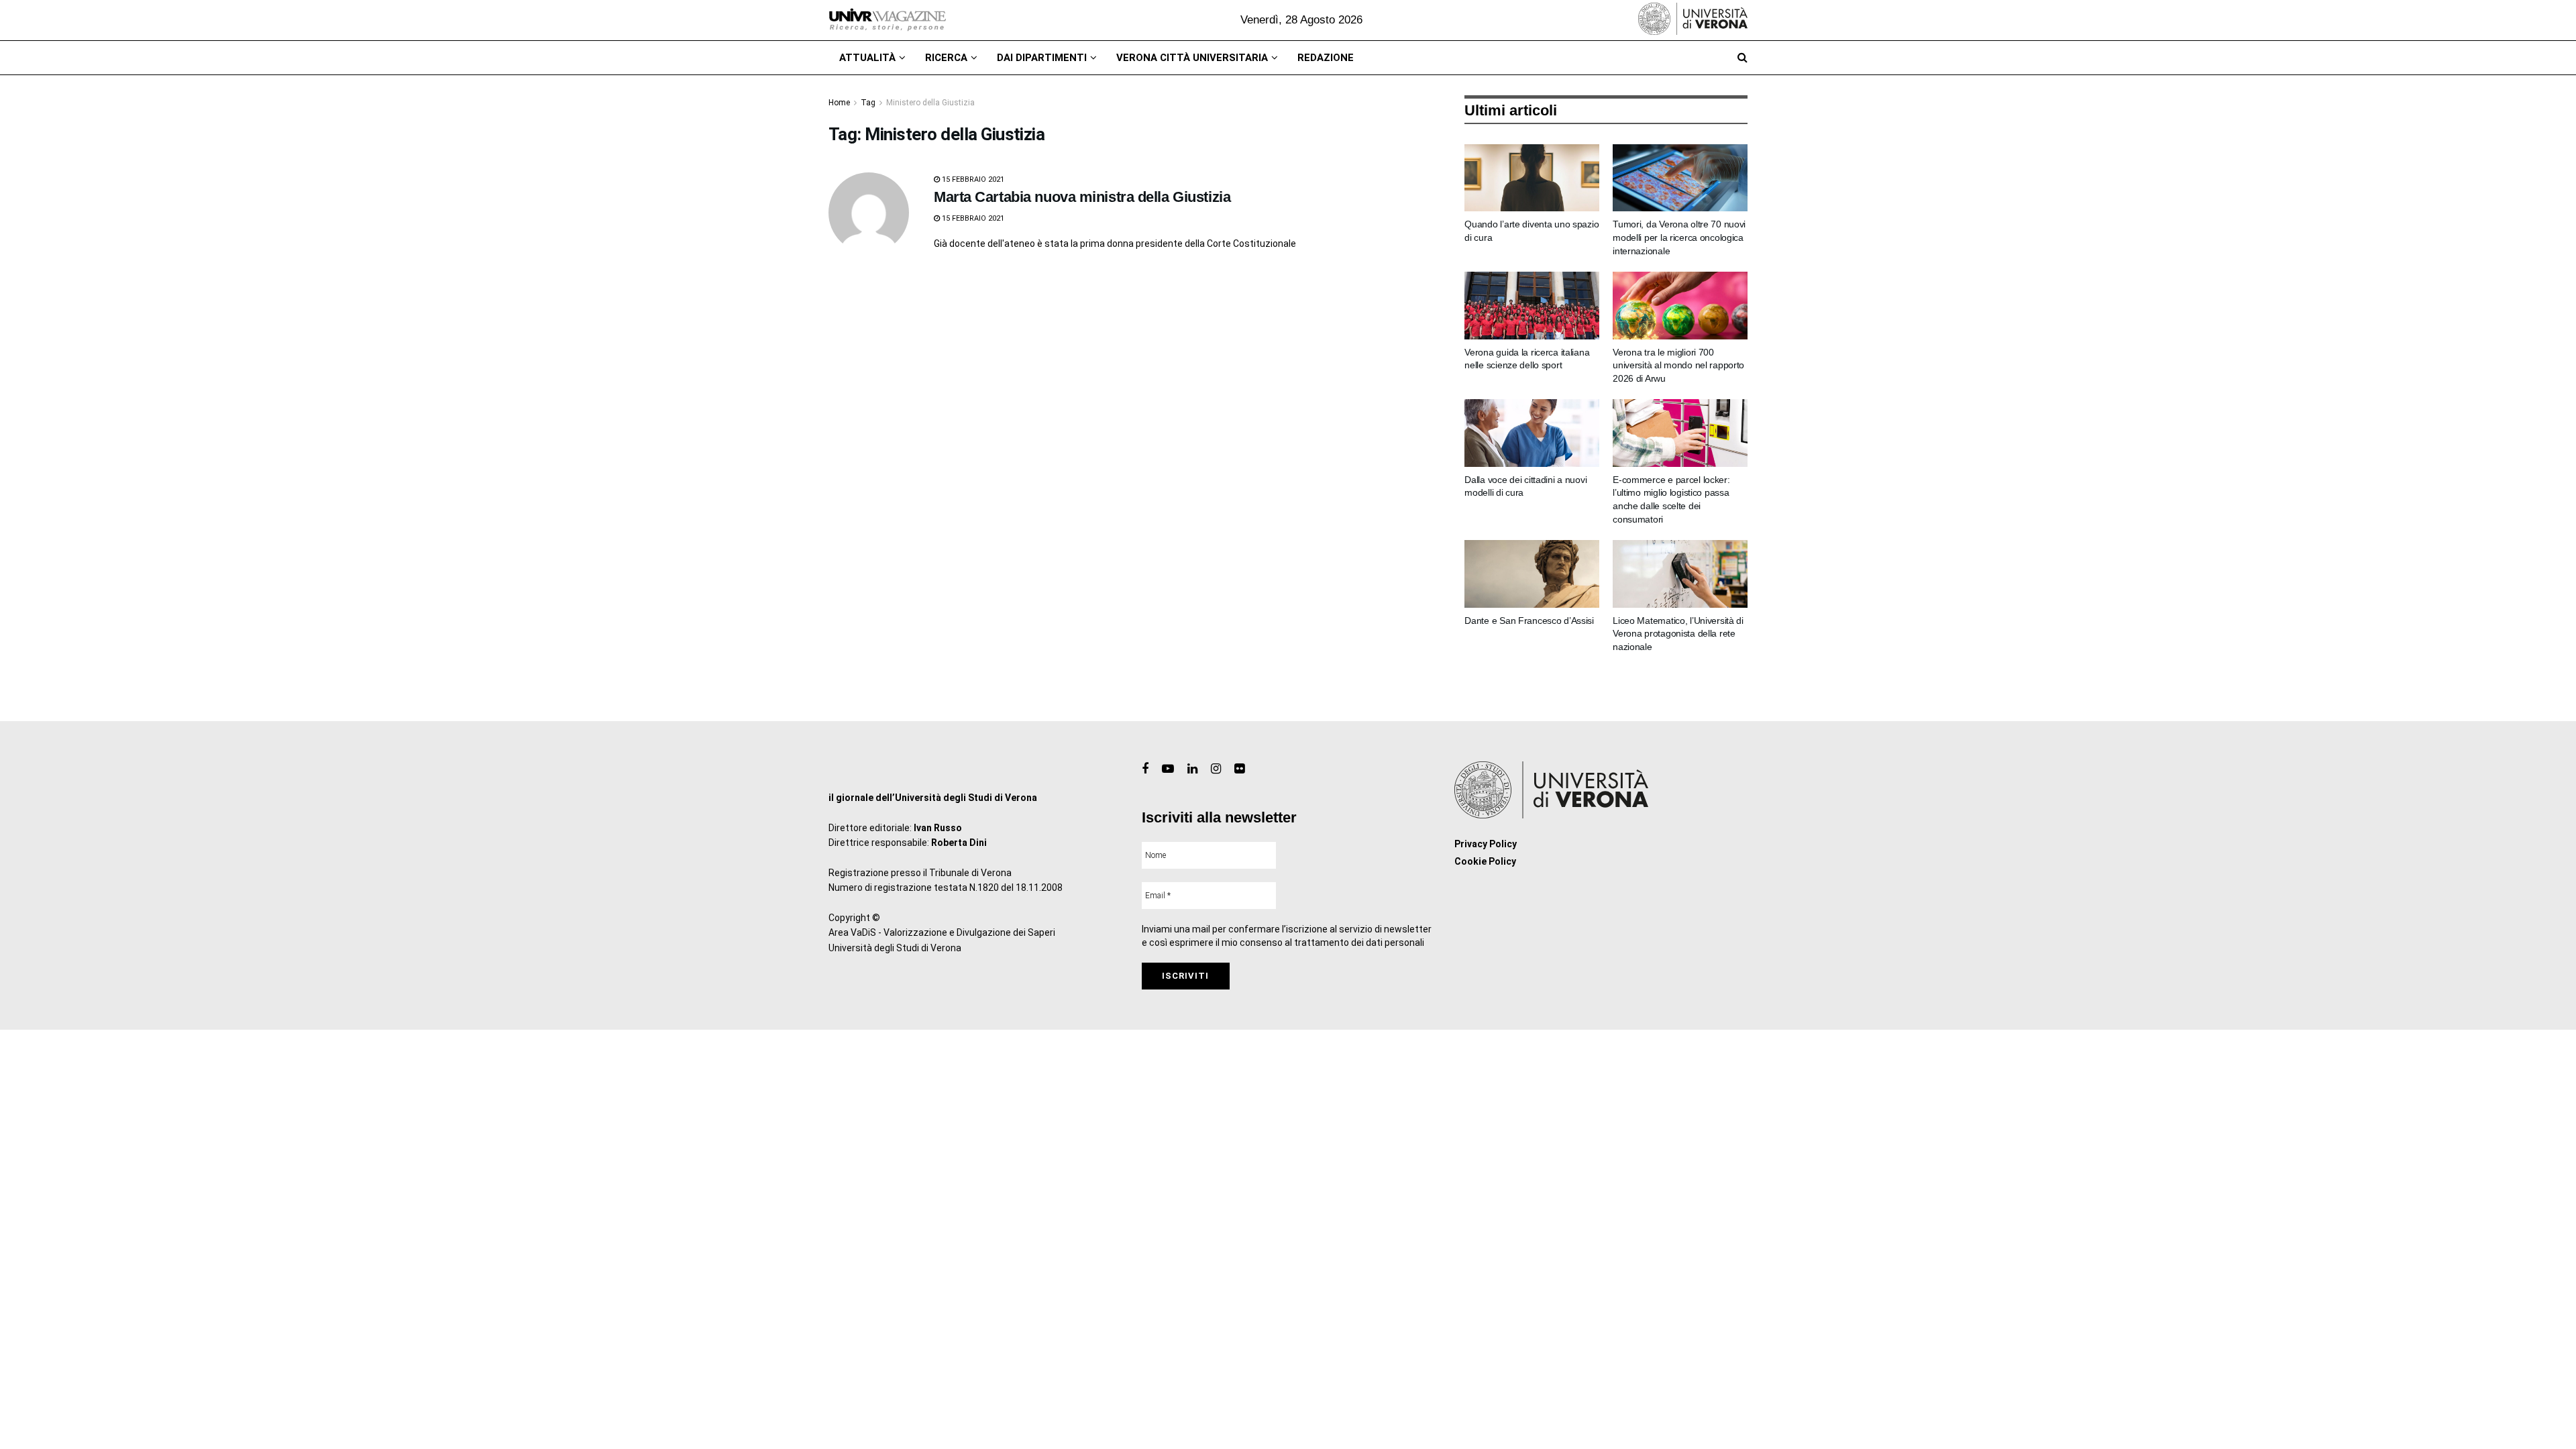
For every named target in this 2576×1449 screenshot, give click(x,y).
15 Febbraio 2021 (972, 179)
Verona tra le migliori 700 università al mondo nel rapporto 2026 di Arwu (1678, 365)
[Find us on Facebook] (1145, 769)
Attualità (867, 58)
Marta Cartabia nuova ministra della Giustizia (1082, 197)
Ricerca (946, 58)
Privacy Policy (1486, 844)
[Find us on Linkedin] (1192, 769)
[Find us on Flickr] (1239, 769)
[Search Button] (1742, 58)
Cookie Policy (1485, 861)
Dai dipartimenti (1042, 58)
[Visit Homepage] (887, 20)
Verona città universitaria (1192, 58)
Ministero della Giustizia (930, 103)
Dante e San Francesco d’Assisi (1529, 621)
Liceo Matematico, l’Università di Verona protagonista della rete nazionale (1678, 634)
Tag (868, 103)
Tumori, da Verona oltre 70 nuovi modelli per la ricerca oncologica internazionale (1679, 237)
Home (839, 103)
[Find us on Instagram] (1216, 769)
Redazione (1326, 58)
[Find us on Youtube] (1168, 769)
